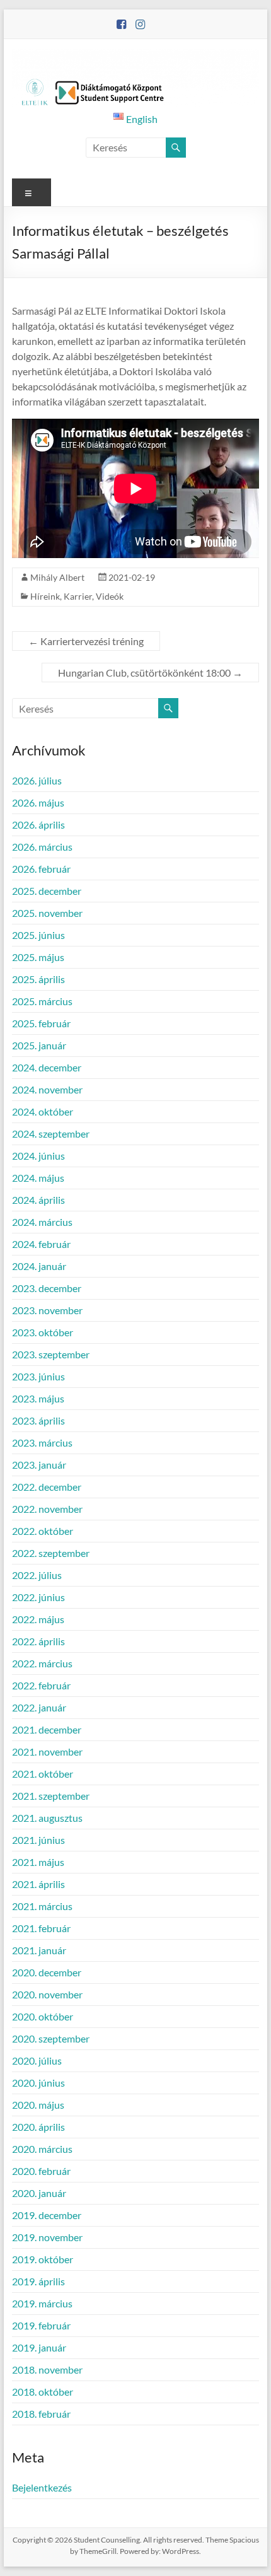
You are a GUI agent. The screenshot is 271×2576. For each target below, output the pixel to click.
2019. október (43, 2259)
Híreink (45, 596)
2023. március (42, 1442)
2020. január (39, 2193)
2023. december (47, 1288)
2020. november (47, 1994)
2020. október (43, 2016)
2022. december (47, 1487)
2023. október (43, 1332)
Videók (110, 596)
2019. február (41, 2325)
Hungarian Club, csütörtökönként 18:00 (150, 673)
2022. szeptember (51, 1553)
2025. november (47, 913)
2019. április (38, 2281)
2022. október (43, 1531)
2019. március (42, 2303)
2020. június (38, 2083)
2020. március (42, 2149)
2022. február (41, 1685)
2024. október (43, 1111)
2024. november (47, 1089)
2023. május (38, 1398)
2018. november (47, 2369)
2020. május (38, 2105)
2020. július (37, 2060)
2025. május (38, 957)
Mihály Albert (57, 577)
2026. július (37, 780)
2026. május (38, 802)
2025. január (39, 1045)
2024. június (38, 1156)
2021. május (38, 1862)
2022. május (38, 1619)
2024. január (39, 1266)
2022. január (39, 1707)
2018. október (43, 2392)
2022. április (38, 1641)
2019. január (39, 2347)
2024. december (47, 1067)
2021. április (38, 1884)
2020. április (38, 2127)
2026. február (41, 869)
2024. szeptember (51, 1134)
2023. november (47, 1310)
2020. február (41, 2171)
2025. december (47, 891)
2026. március (42, 847)
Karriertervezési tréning (86, 641)
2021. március (42, 1906)
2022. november (47, 1509)
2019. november (47, 2237)
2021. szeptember (51, 1796)
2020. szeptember (51, 2038)
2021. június (38, 1840)
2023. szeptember (51, 1354)
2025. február (41, 1023)
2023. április (38, 1420)
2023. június (38, 1376)
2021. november (47, 1751)
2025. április (38, 979)
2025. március (42, 1001)
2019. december (47, 2215)
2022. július (37, 1575)
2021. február (41, 1928)
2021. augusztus (47, 1818)
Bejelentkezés (42, 2487)
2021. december (47, 1729)
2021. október (43, 1774)
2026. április (38, 825)
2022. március (42, 1663)
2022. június (38, 1597)
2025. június (38, 935)
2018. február (41, 2414)
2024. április (38, 1200)
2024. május (38, 1178)
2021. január (39, 1950)
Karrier (78, 596)
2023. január (39, 1465)
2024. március (42, 1222)
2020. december (47, 1972)
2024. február (41, 1244)
